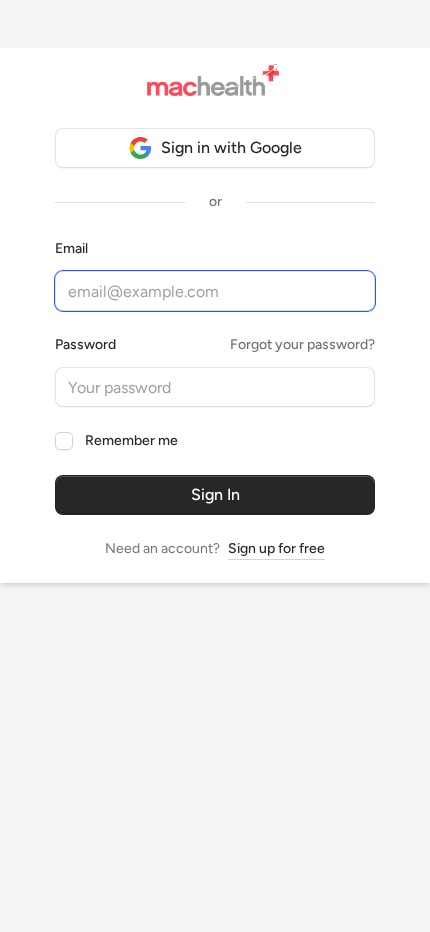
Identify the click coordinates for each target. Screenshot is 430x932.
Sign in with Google (231, 147)
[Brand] (218, 84)
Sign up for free (276, 548)
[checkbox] (64, 441)
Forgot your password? (302, 344)
